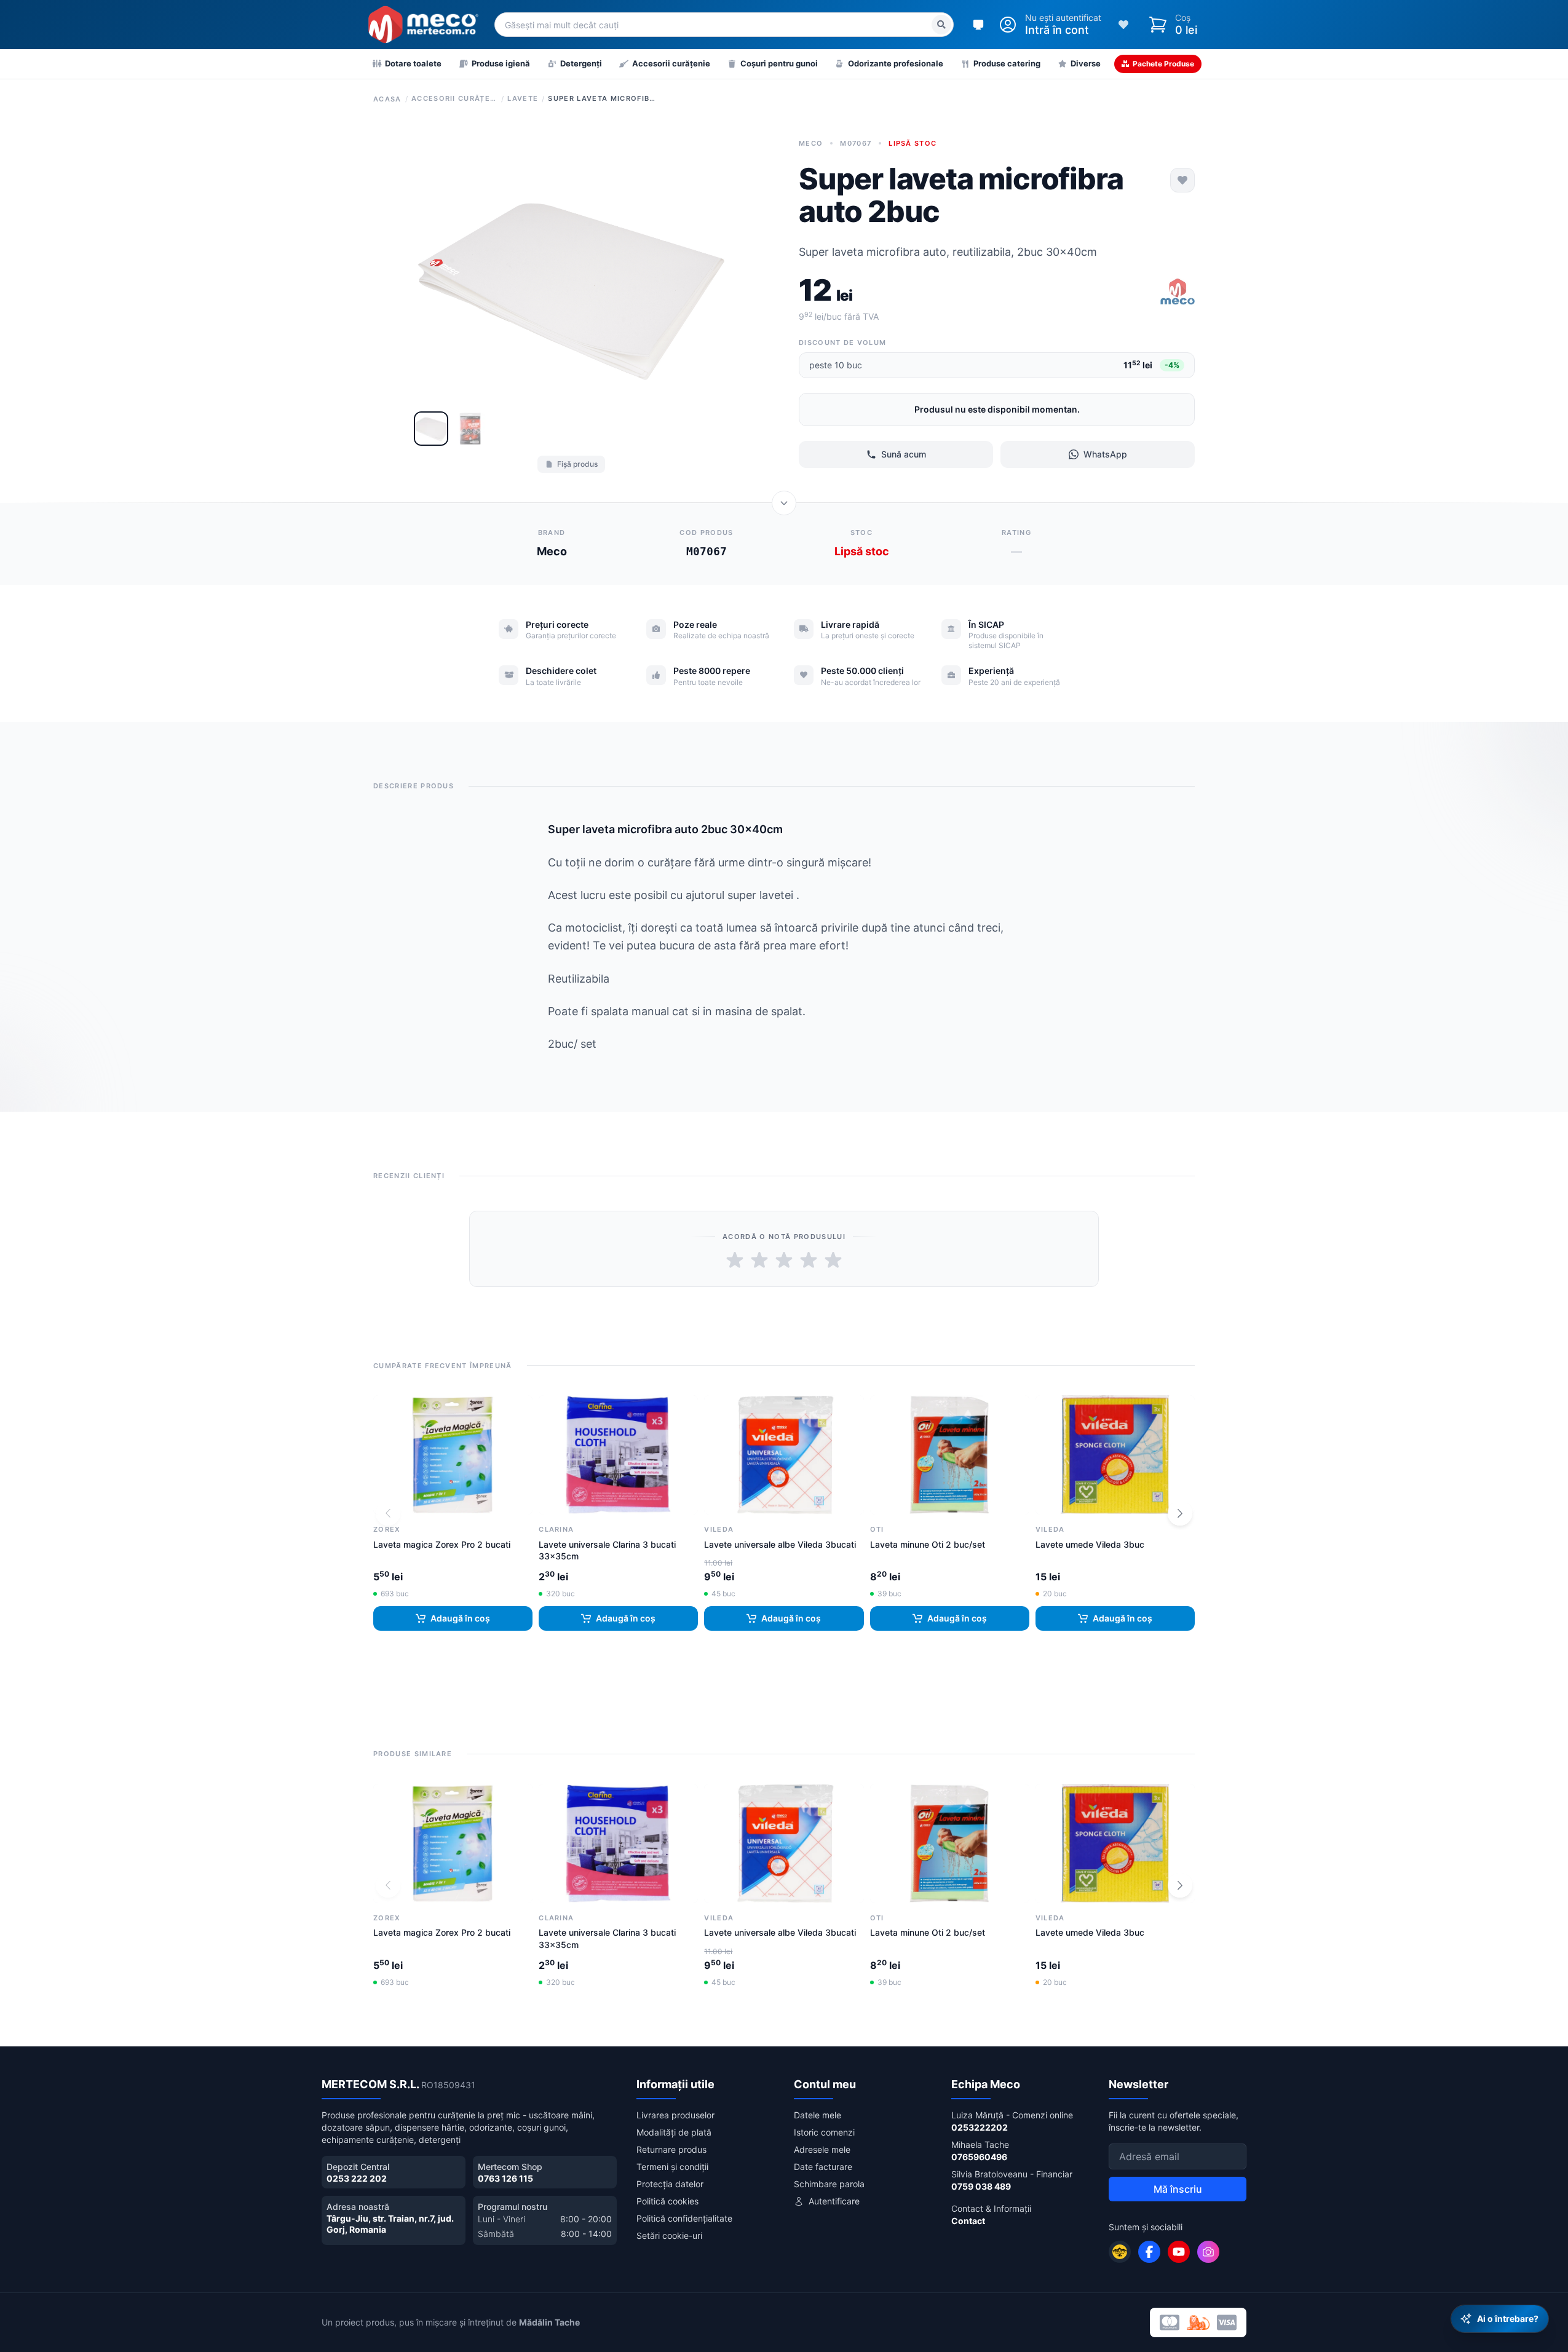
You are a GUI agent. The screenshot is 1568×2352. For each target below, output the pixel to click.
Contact (968, 2221)
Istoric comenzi (824, 2132)
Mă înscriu (1178, 2189)
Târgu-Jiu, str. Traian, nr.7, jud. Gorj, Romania (390, 2224)
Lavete (523, 98)
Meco (811, 143)
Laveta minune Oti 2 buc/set (928, 1544)
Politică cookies (667, 2201)
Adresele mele (822, 2149)
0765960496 (979, 2157)
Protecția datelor (670, 2184)
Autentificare (834, 2201)
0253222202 (980, 2127)
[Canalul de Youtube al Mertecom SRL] (1179, 2252)
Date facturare (823, 2167)
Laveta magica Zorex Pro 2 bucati (442, 1544)
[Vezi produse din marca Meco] (1178, 293)
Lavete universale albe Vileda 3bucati (780, 1544)
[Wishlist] (1123, 25)
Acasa (387, 99)
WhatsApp (1105, 454)
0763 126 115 (505, 2178)
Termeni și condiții (672, 2167)
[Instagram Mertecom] (1208, 2252)
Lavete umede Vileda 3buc (1090, 1544)
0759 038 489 (981, 2186)
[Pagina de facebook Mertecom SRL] (1149, 2252)
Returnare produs (671, 2149)
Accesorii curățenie (454, 98)
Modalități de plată (674, 2132)
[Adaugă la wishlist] (1182, 180)
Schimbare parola (829, 2184)
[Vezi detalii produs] (784, 503)
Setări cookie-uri (669, 2235)
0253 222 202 (357, 2178)
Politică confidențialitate (684, 2218)
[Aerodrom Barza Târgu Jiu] (1120, 2252)
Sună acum (904, 454)
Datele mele (818, 2115)
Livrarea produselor (675, 2115)
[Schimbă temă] (978, 25)
